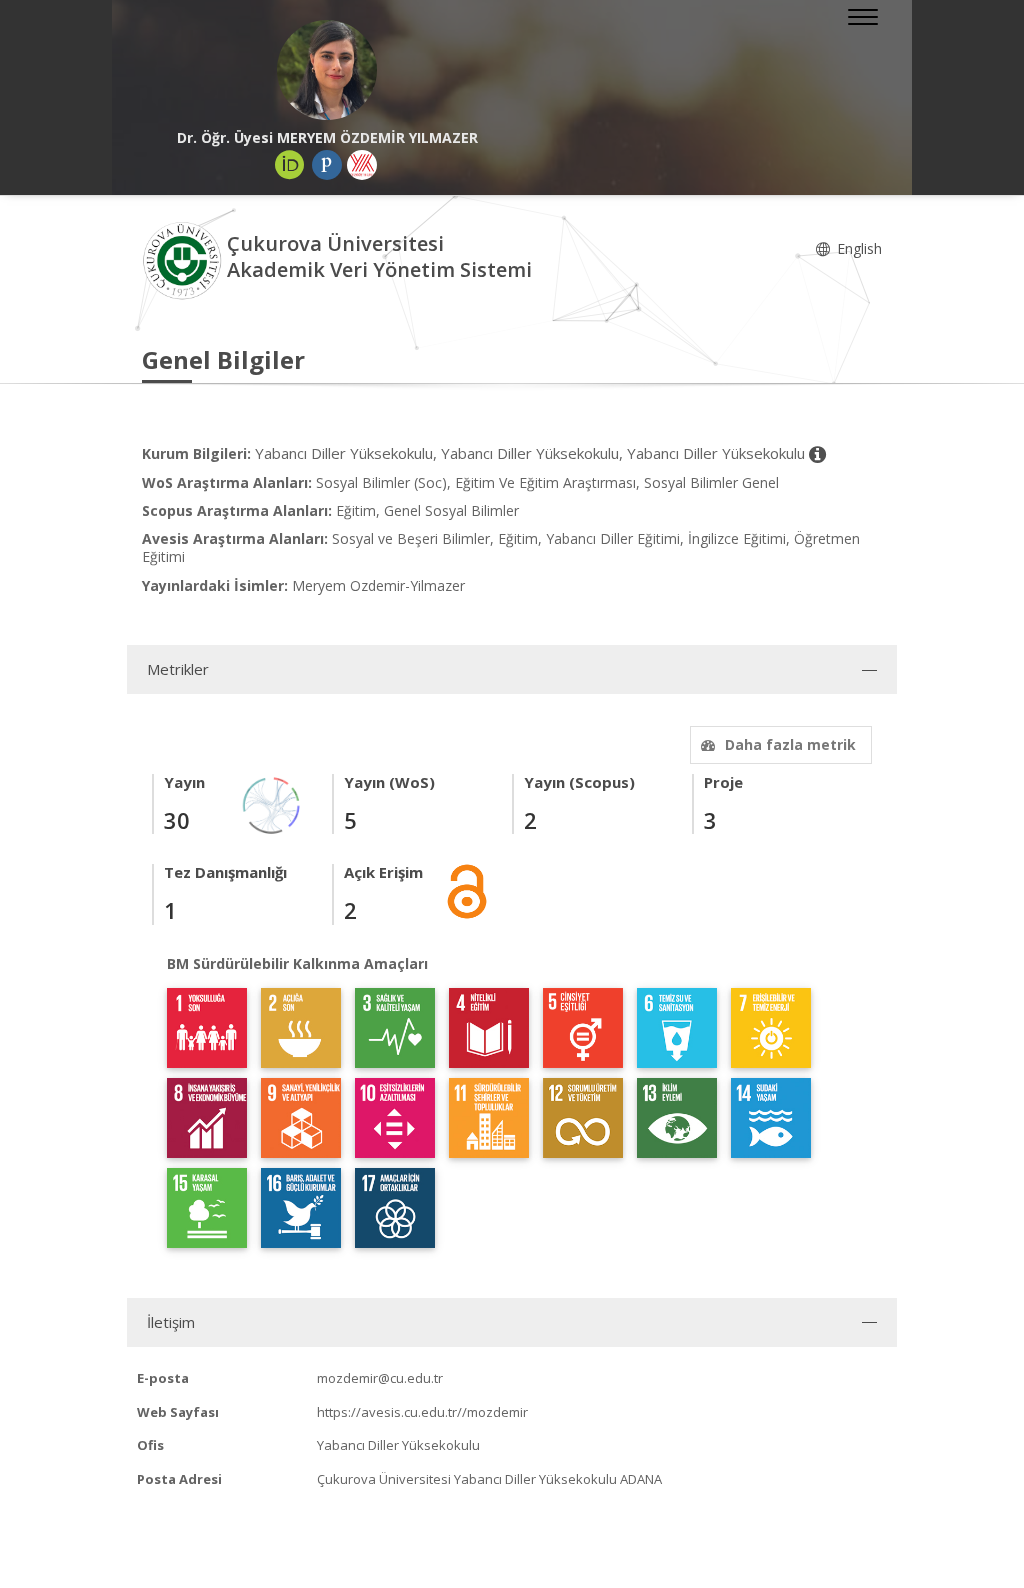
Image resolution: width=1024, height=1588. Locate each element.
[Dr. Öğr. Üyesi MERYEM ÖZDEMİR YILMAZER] (327, 70)
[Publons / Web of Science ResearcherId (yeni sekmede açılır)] (327, 165)
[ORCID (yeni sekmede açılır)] (290, 165)
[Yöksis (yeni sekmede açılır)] (362, 165)
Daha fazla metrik (790, 744)
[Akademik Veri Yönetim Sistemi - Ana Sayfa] (184, 259)
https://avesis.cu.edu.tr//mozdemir (422, 1412)
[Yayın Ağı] (272, 804)
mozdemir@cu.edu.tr (380, 1378)
